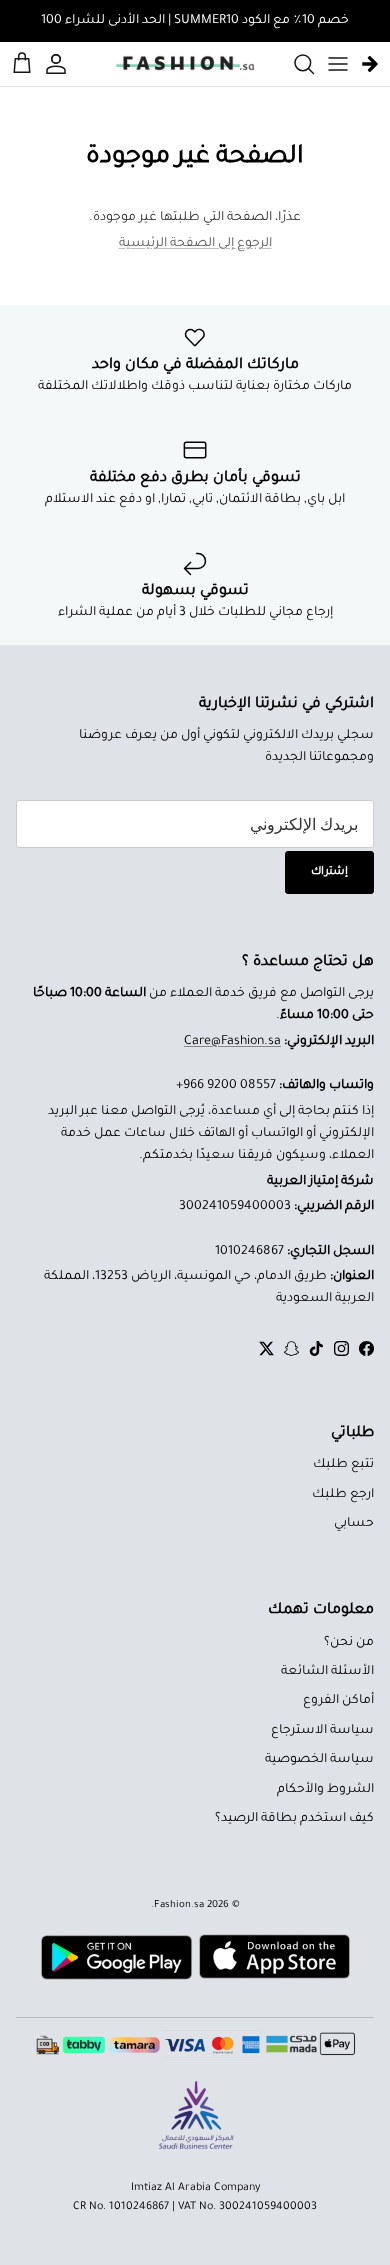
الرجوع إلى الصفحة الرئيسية (195, 244)
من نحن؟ (349, 1643)
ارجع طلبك (343, 1495)
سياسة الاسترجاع (322, 1731)
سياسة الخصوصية (319, 1760)
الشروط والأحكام (325, 1790)
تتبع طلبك (343, 1465)
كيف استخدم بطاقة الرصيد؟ (294, 1819)
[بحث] (294, 64)
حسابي (354, 1524)
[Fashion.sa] (185, 64)
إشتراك (329, 872)
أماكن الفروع (338, 1701)
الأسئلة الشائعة (327, 1672)
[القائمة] (338, 64)
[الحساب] (59, 64)
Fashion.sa (179, 1905)
